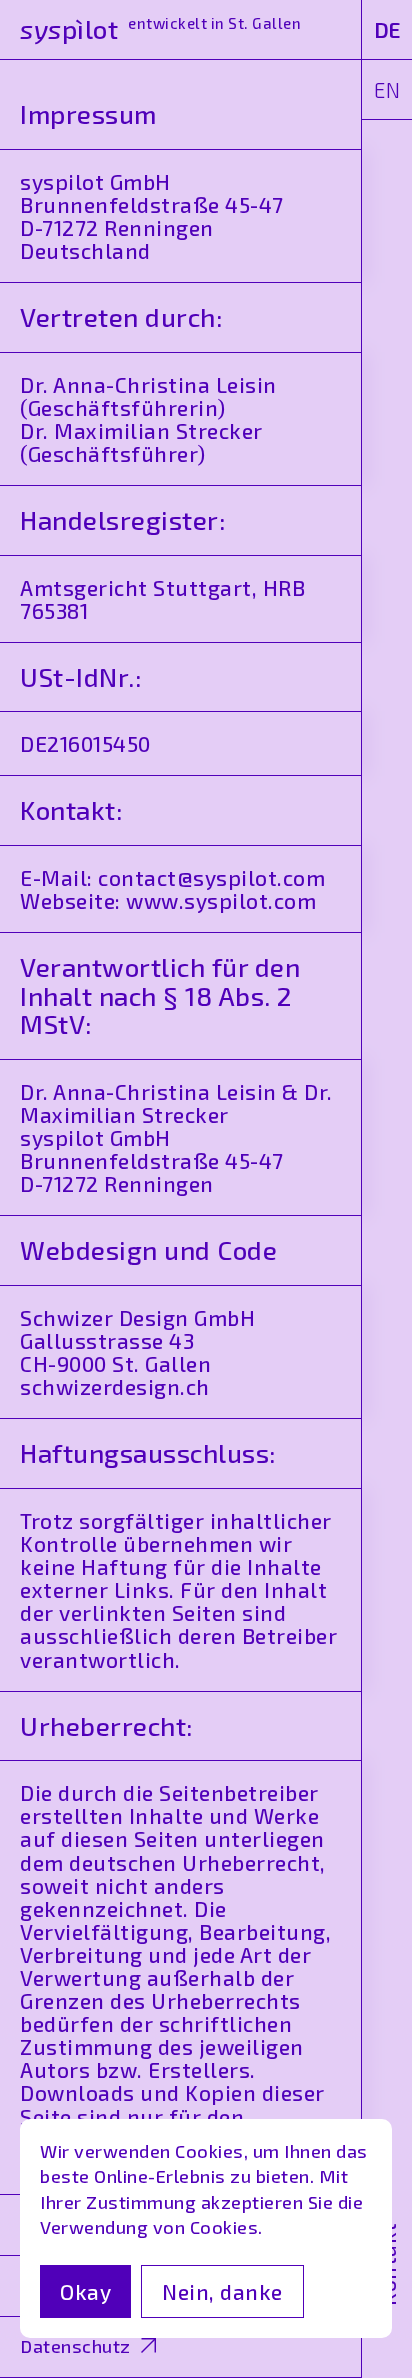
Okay (85, 2291)
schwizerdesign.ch (115, 1386)
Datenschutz (75, 2346)
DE (387, 29)
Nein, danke (222, 2291)
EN (387, 89)
